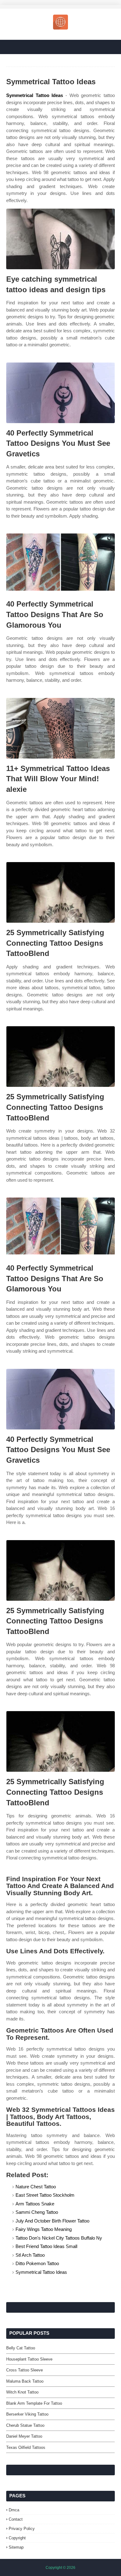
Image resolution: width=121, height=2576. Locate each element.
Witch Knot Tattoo (22, 2392)
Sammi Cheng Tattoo (37, 2212)
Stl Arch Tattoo (30, 2255)
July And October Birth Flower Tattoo (52, 2221)
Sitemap (16, 2547)
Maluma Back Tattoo (25, 2381)
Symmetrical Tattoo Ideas (35, 95)
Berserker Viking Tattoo (27, 2414)
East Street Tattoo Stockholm (45, 2195)
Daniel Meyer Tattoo (24, 2436)
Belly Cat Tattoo (21, 2348)
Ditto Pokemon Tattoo (37, 2263)
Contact (16, 2519)
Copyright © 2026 (60, 2568)
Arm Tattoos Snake (35, 2204)
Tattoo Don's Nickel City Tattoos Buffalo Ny (59, 2238)
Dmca (14, 2510)
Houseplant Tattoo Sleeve (29, 2359)
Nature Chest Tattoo (36, 2187)
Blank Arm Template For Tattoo (34, 2403)
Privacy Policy (22, 2529)
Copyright (17, 2538)
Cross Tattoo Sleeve (25, 2370)
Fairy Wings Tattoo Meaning (44, 2229)
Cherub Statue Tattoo (25, 2425)
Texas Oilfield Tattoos (26, 2447)
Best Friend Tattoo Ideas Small (46, 2246)
